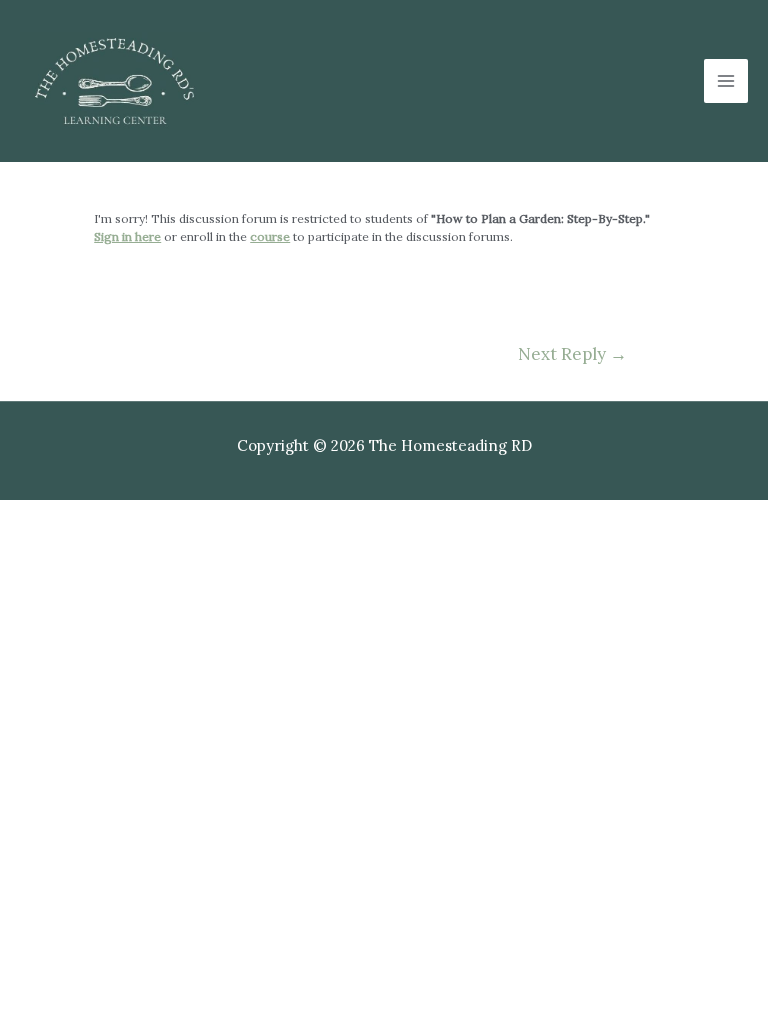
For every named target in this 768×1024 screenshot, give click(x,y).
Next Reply (572, 354)
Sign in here (127, 236)
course (270, 236)
